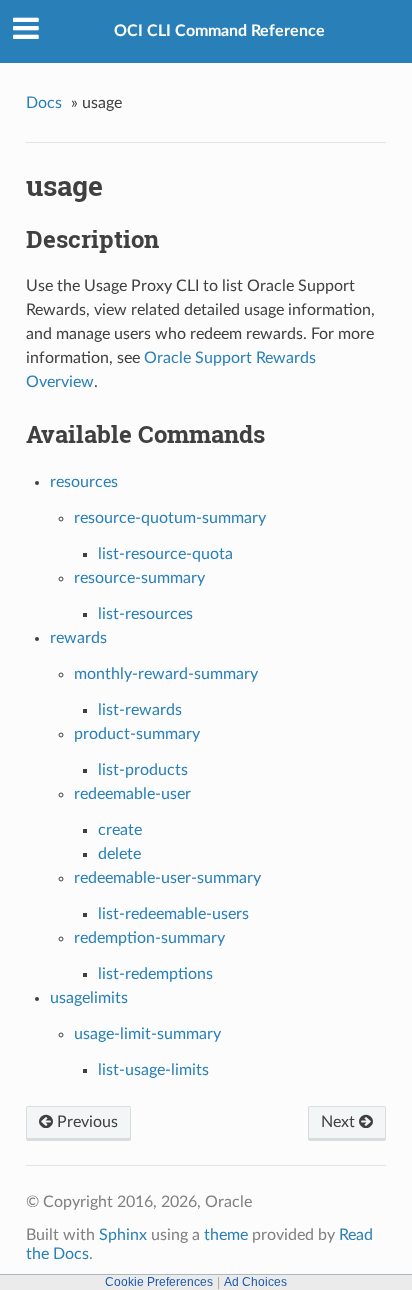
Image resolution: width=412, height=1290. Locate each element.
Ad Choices (255, 1282)
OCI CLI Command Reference (219, 31)
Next (340, 1122)
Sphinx (123, 1235)
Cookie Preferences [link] (159, 1282)
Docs (44, 103)
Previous (85, 1122)
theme (226, 1235)
